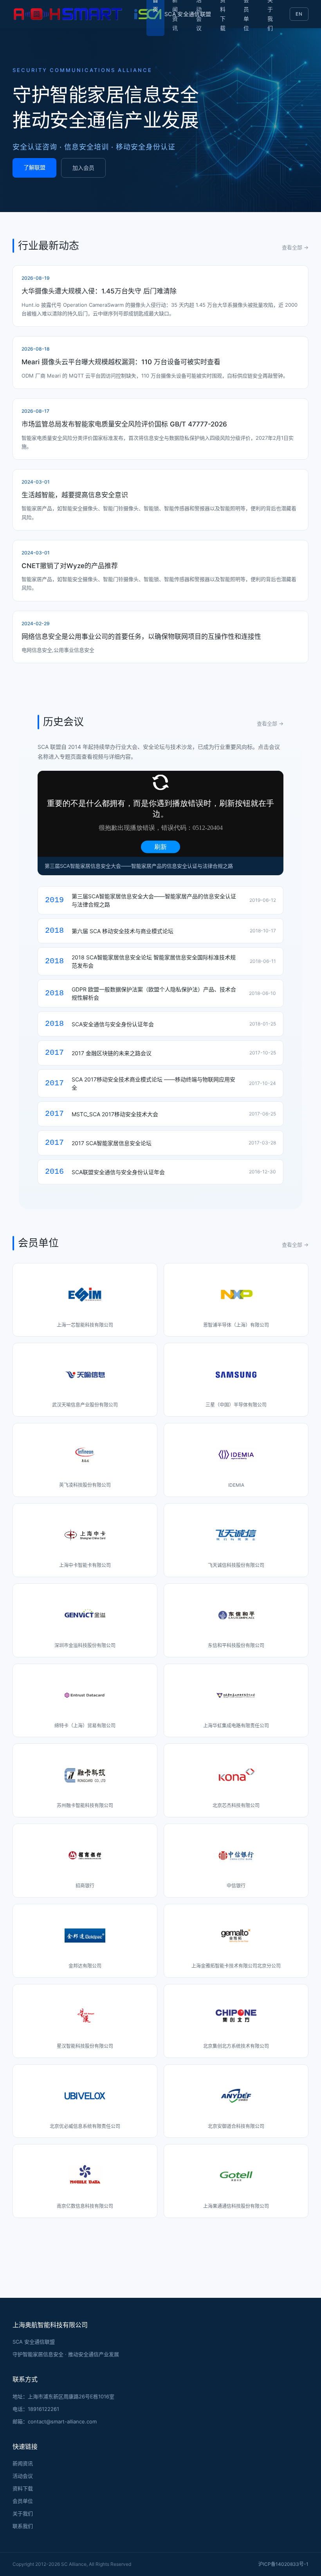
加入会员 (83, 168)
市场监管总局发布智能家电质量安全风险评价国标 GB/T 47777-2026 (124, 424)
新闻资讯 (23, 2463)
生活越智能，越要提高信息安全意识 (75, 495)
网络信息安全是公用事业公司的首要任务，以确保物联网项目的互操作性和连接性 (141, 637)
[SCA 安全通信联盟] (79, 14)
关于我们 (23, 2513)
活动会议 (23, 2476)
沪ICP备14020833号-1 (283, 2564)
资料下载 (23, 2488)
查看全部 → (295, 247)
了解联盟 (34, 167)
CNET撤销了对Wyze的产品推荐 (70, 566)
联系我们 (23, 2526)
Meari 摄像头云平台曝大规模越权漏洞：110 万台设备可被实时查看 (121, 362)
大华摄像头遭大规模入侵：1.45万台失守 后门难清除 (99, 291)
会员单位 (23, 2501)
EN (299, 14)
